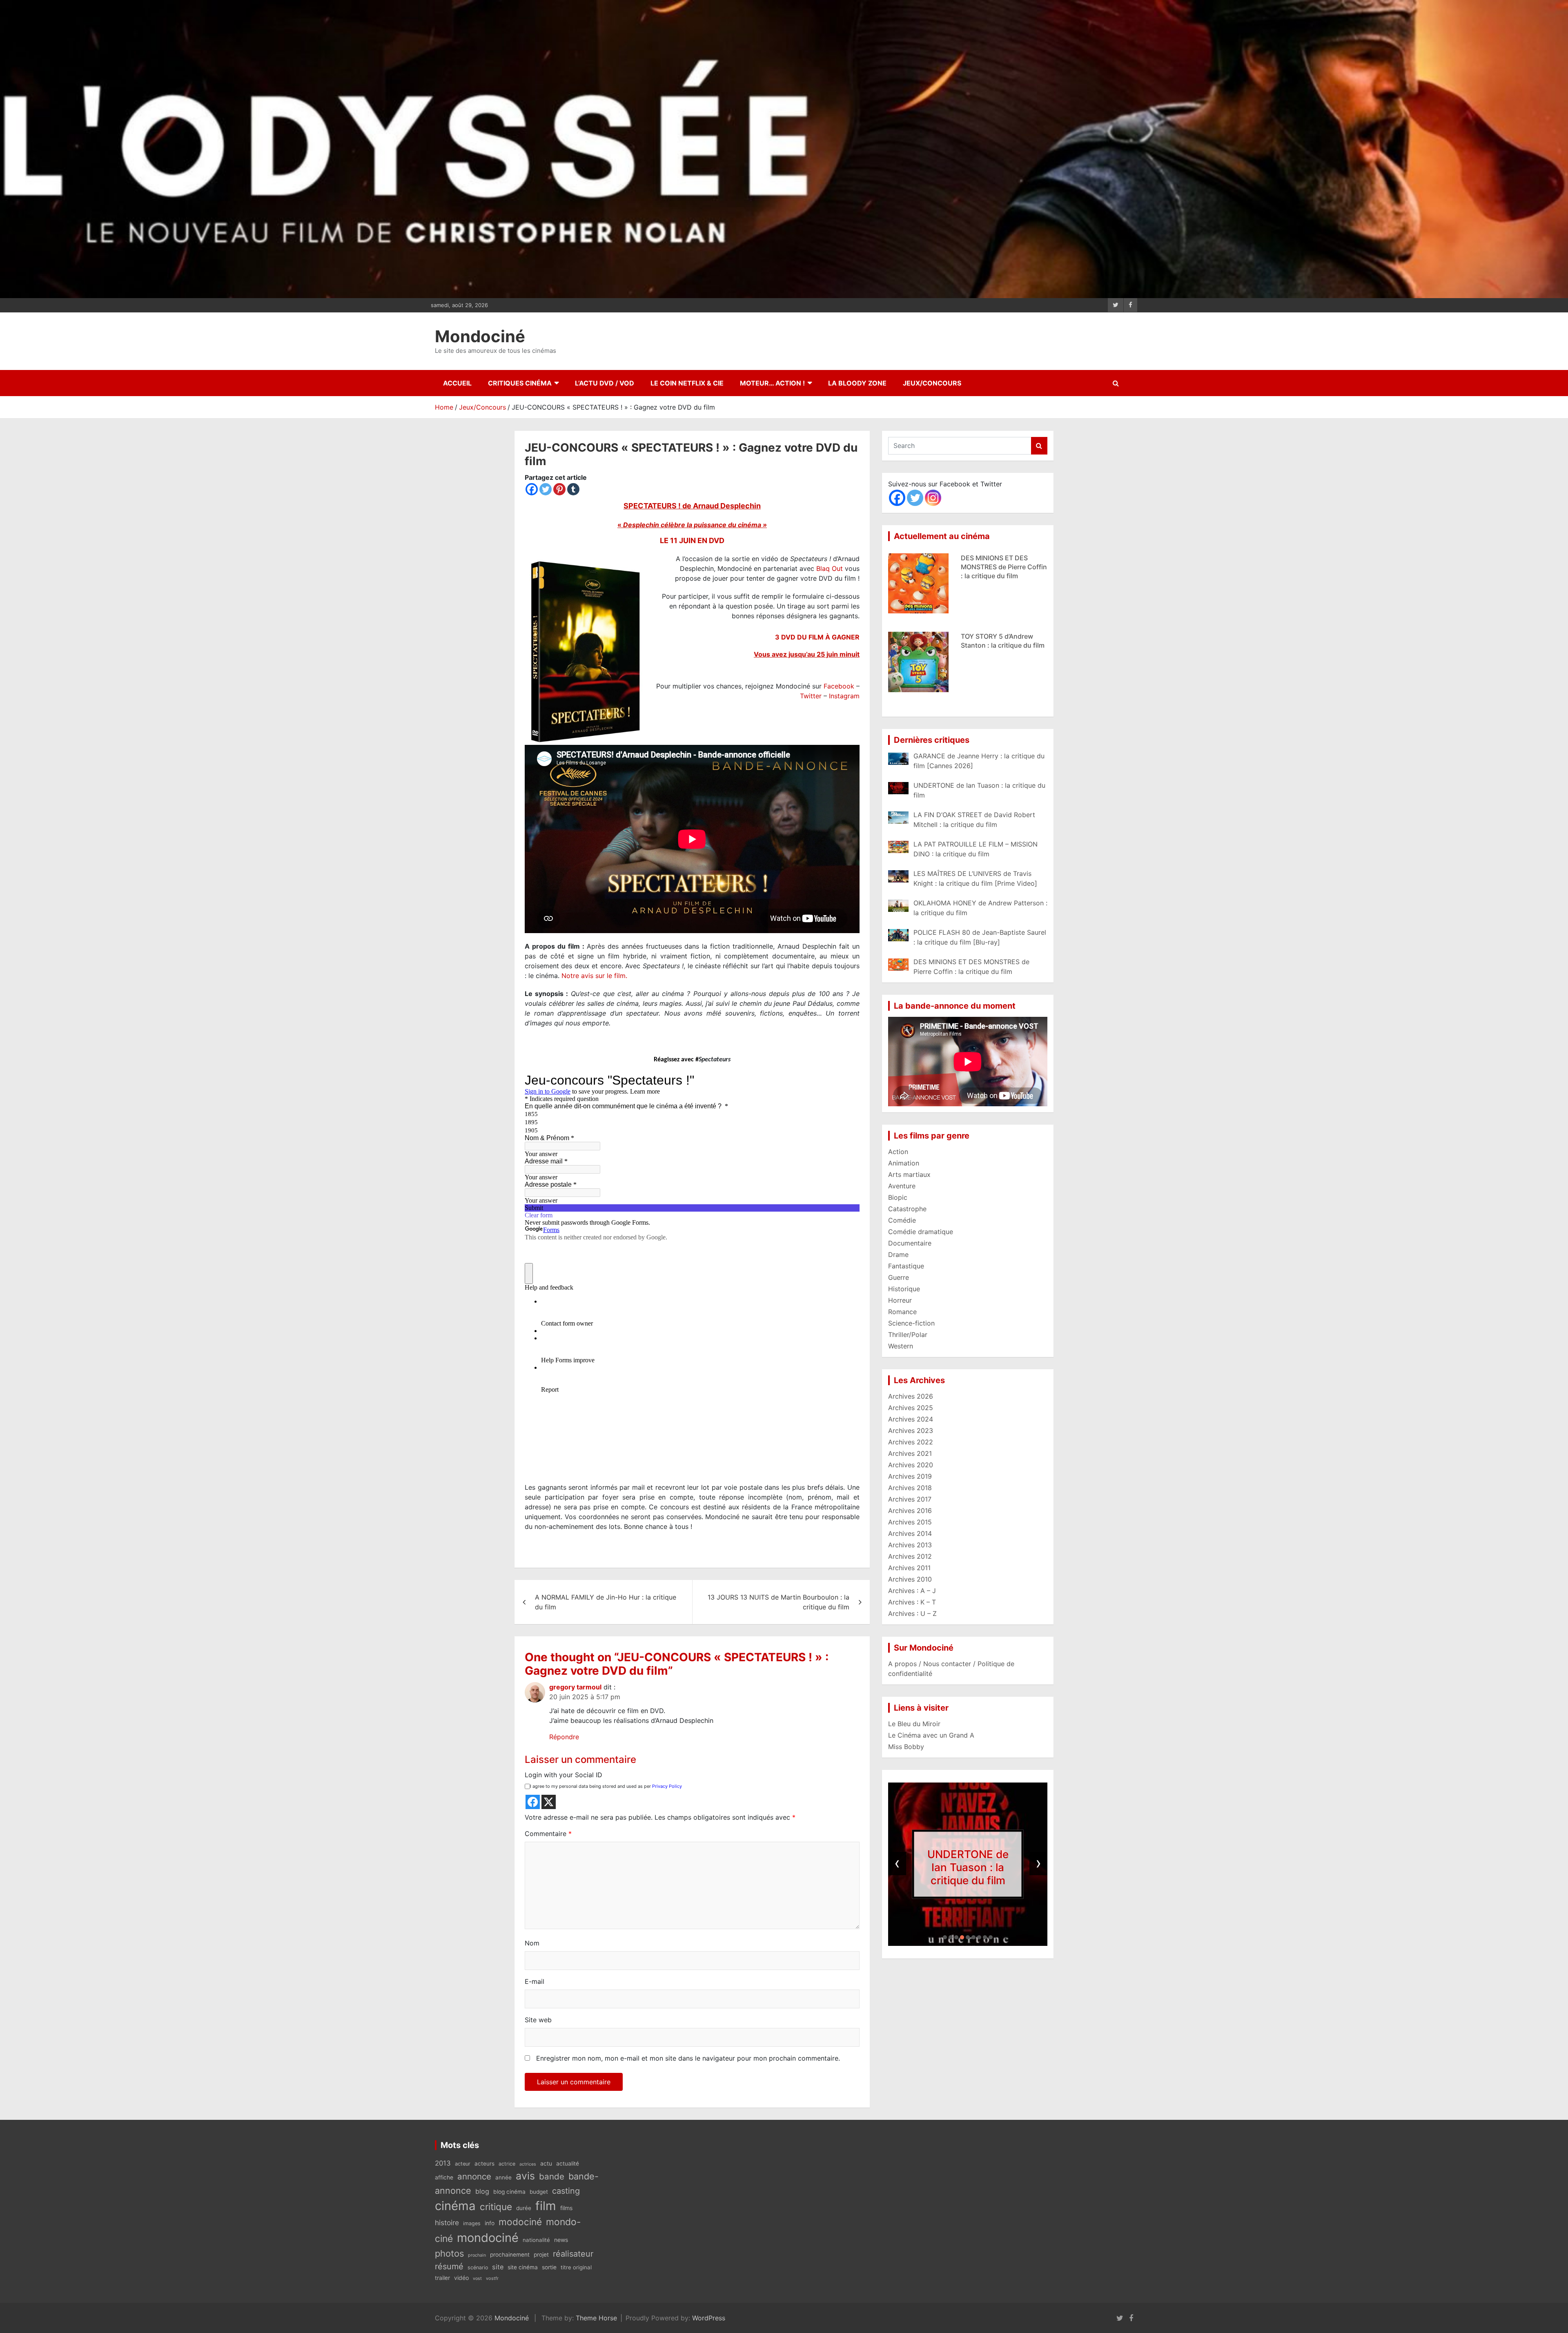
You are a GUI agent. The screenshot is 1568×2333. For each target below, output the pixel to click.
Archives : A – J (912, 1591)
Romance (902, 1312)
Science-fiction (911, 1323)
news (561, 2240)
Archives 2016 (910, 1511)
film (546, 2206)
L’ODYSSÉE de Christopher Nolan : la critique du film (968, 1867)
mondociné (488, 2238)
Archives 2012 (910, 1556)
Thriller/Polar (908, 1335)
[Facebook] (532, 489)
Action (898, 1152)
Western (901, 1346)
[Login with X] (549, 1802)
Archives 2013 (910, 1545)
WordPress (709, 2318)
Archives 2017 (910, 1499)
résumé (449, 2266)
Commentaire (548, 1834)
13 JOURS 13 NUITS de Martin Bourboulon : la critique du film (778, 1602)
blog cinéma (509, 2192)
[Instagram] (933, 498)
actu (546, 2163)
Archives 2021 (910, 1453)
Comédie (902, 1220)
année (503, 2177)
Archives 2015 (910, 1522)
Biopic (898, 1197)
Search (1039, 446)
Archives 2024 (911, 1419)
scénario (478, 2267)
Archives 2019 (910, 1476)
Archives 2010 (910, 1579)
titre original (576, 2267)
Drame (898, 1255)
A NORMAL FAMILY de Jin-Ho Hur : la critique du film (606, 1602)
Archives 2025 (911, 1408)
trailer (442, 2278)
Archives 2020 (911, 1465)
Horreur (900, 1300)
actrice (507, 2164)
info (490, 2223)
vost (477, 2278)
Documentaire (910, 1243)
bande (552, 2176)
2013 (443, 2163)
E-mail (535, 1981)
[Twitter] (546, 489)
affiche (444, 2177)
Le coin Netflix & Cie (687, 383)
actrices (528, 2164)
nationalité (536, 2240)
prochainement (510, 2255)
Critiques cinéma (520, 383)
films (566, 2208)
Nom (532, 1943)
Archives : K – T (912, 1602)
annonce (474, 2176)
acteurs (484, 2164)
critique (496, 2207)
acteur (463, 2164)
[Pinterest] (559, 489)
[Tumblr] (573, 489)
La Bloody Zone (857, 383)
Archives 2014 (910, 1533)
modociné (520, 2222)
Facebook (839, 686)
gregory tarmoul (575, 1687)
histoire (447, 2223)
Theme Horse (596, 2318)
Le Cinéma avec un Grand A (931, 1735)
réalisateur (573, 2254)
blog (482, 2191)
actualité (568, 2164)
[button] (945, 1937)
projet (541, 2255)
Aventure (902, 1186)
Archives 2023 (911, 1431)
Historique (904, 1289)
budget (539, 2192)
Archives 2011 (909, 1568)
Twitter (811, 696)
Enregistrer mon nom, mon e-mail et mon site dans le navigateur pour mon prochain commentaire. (688, 2058)
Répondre (564, 1737)
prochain (477, 2255)
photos (449, 2253)
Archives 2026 (911, 1396)
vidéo (461, 2278)
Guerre (899, 1277)
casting (566, 2191)
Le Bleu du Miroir (914, 1724)
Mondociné (480, 336)
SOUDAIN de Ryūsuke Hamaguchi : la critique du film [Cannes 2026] (1001, 567)
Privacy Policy (667, 1786)
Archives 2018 (910, 1488)
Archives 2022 (911, 1442)
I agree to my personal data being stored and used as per (606, 1786)
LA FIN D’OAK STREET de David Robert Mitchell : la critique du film (1000, 645)
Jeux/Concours (932, 383)
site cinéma (523, 2267)
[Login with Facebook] (533, 1802)
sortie (549, 2267)
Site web (538, 2020)
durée (524, 2208)
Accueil (457, 383)
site (498, 2267)
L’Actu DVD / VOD (605, 383)
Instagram (844, 696)
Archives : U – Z (912, 1613)
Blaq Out (830, 568)
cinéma (455, 2206)
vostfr (492, 2278)
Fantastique (906, 1266)
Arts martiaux (909, 1174)
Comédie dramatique (921, 1232)
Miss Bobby (906, 1747)
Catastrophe (907, 1209)
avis (525, 2176)
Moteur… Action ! (772, 383)
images (472, 2223)
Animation (904, 1163)
